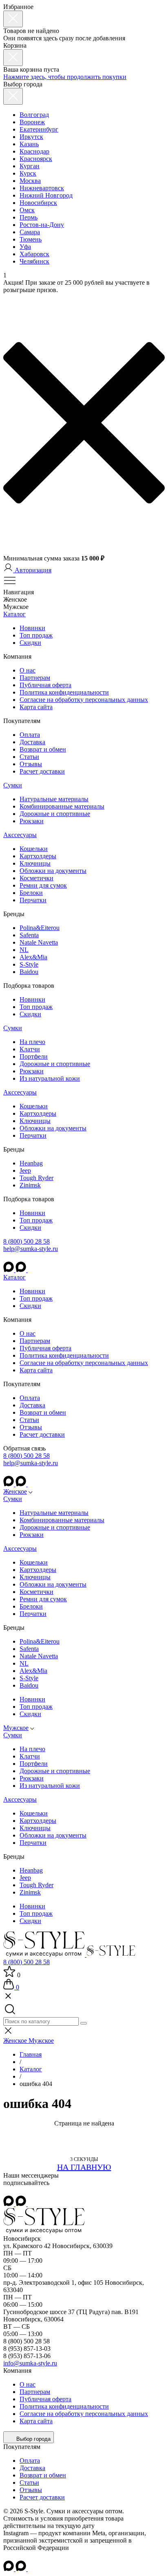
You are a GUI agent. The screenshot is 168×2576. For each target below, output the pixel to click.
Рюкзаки (32, 821)
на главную (84, 2167)
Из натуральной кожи (50, 1078)
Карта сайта (36, 707)
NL (24, 950)
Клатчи (30, 1049)
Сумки (13, 785)
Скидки (30, 643)
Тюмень (31, 239)
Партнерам (35, 678)
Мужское (16, 1728)
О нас (28, 670)
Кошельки (34, 849)
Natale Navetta (39, 942)
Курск (28, 173)
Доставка (32, 742)
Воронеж (32, 122)
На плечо (32, 1042)
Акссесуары (20, 835)
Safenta (29, 935)
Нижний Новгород (46, 195)
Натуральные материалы (54, 799)
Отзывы (31, 764)
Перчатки (33, 900)
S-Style (29, 964)
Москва (30, 181)
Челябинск (34, 261)
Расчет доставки (42, 771)
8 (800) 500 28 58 (27, 1241)
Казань (29, 144)
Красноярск (36, 159)
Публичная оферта (45, 685)
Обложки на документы (53, 871)
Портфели (34, 1056)
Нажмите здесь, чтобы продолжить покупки (65, 77)
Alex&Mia (33, 957)
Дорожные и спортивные (55, 814)
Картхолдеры (38, 856)
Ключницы (35, 863)
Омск (27, 210)
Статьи (29, 757)
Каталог (14, 614)
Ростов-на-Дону (42, 225)
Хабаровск (34, 254)
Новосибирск (38, 203)
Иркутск (31, 137)
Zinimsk (30, 1185)
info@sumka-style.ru (30, 2363)
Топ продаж (36, 635)
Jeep (25, 1170)
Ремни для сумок (43, 885)
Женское (15, 1491)
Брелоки (31, 893)
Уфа (25, 247)
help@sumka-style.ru (31, 1249)
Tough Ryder (36, 1178)
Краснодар (34, 151)
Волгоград (34, 115)
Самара (30, 232)
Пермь (29, 217)
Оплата (30, 735)
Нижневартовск (42, 188)
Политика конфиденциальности (64, 692)
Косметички (36, 878)
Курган (30, 166)
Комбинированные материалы (62, 806)
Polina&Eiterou (40, 928)
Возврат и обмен (43, 749)
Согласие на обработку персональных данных (84, 700)
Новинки (32, 628)
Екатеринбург (39, 129)
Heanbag (31, 1163)
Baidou (29, 972)
